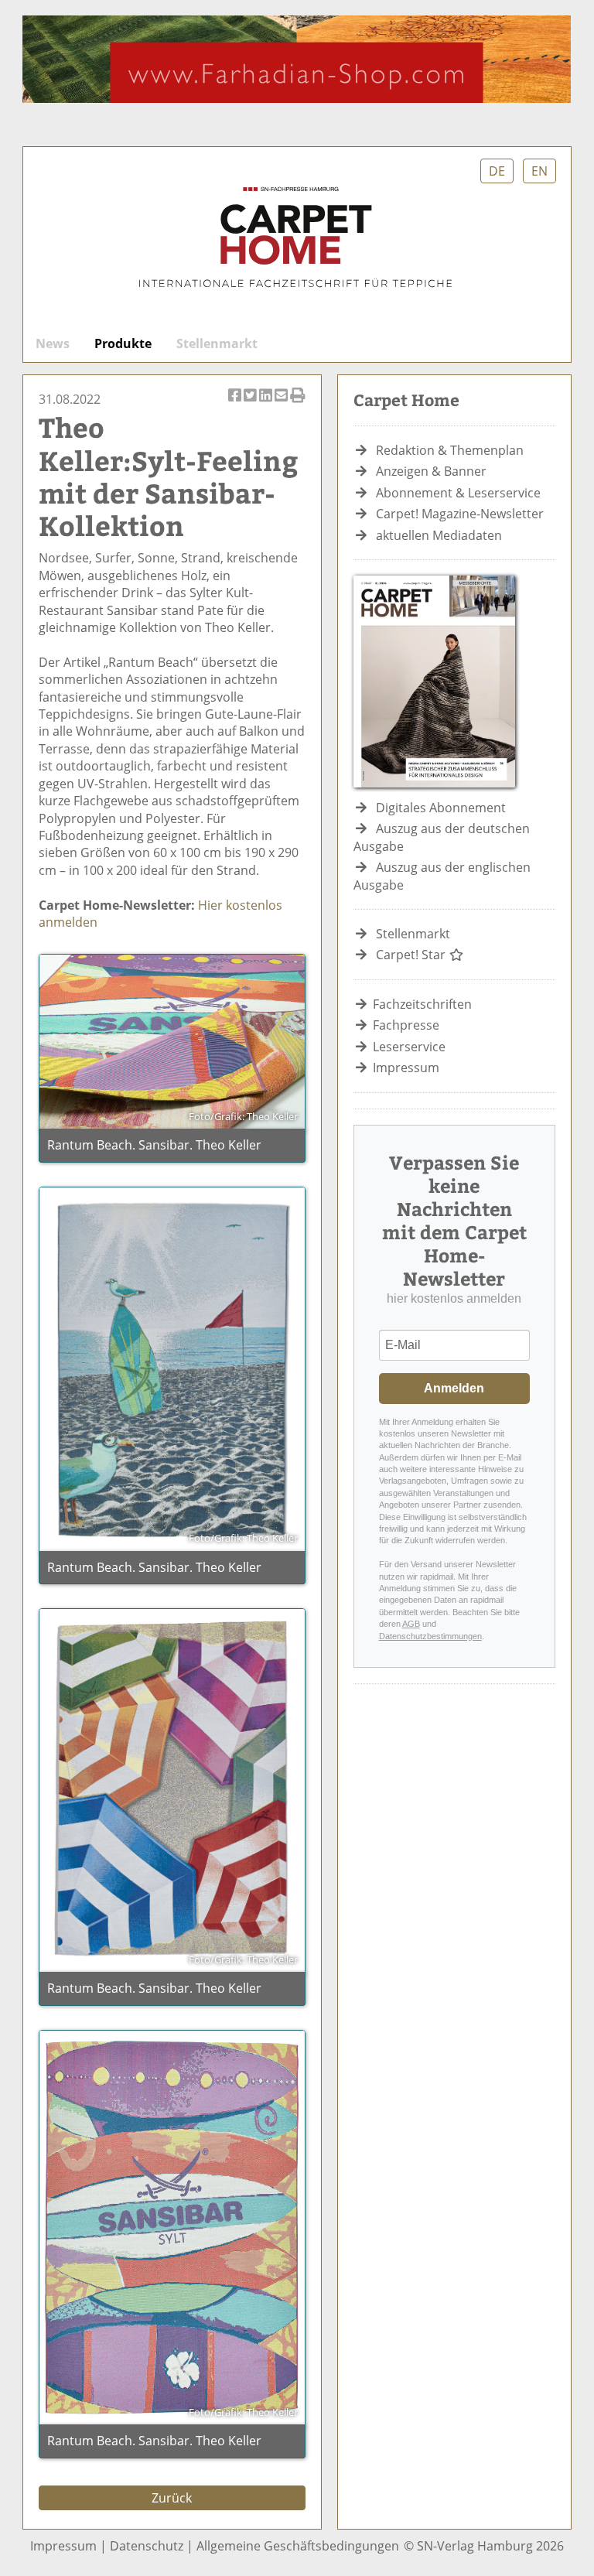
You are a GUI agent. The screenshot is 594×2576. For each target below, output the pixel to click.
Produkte (123, 343)
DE (497, 171)
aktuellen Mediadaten (439, 535)
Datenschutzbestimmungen (430, 1636)
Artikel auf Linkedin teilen (267, 403)
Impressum (406, 1068)
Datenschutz (147, 2546)
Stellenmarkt (217, 343)
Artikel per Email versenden (282, 403)
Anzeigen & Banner (431, 471)
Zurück (172, 2498)
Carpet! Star (412, 955)
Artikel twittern (251, 403)
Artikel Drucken (298, 403)
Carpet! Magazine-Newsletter (460, 514)
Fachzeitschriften (422, 1004)
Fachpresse (406, 1025)
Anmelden (454, 1388)
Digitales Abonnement (441, 808)
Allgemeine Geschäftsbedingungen (298, 2546)
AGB (411, 1624)
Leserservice (409, 1047)
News (53, 343)
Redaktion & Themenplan (450, 450)
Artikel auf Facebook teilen (236, 403)
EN (539, 171)
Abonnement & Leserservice (458, 493)
